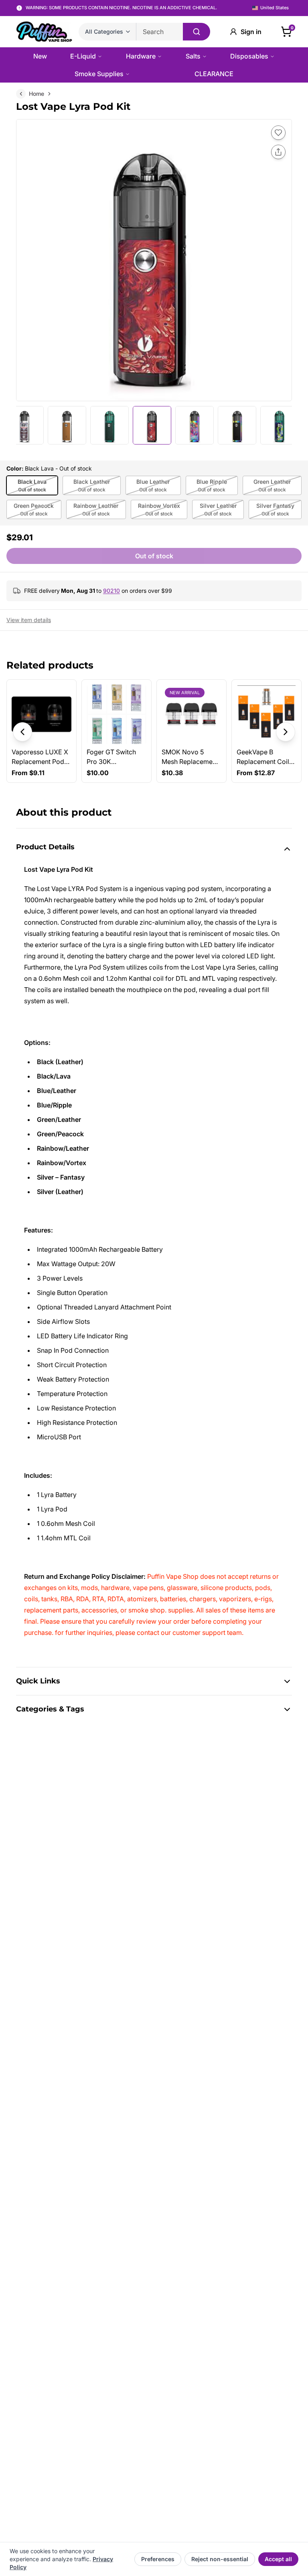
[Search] (197, 32)
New (40, 56)
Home (36, 94)
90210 (111, 591)
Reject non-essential (220, 2559)
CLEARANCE (214, 74)
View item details (29, 620)
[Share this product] (278, 152)
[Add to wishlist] (278, 133)
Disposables (249, 56)
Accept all (278, 2559)
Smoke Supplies (99, 74)
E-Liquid (83, 56)
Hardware (141, 56)
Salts (193, 56)
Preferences (158, 2559)
